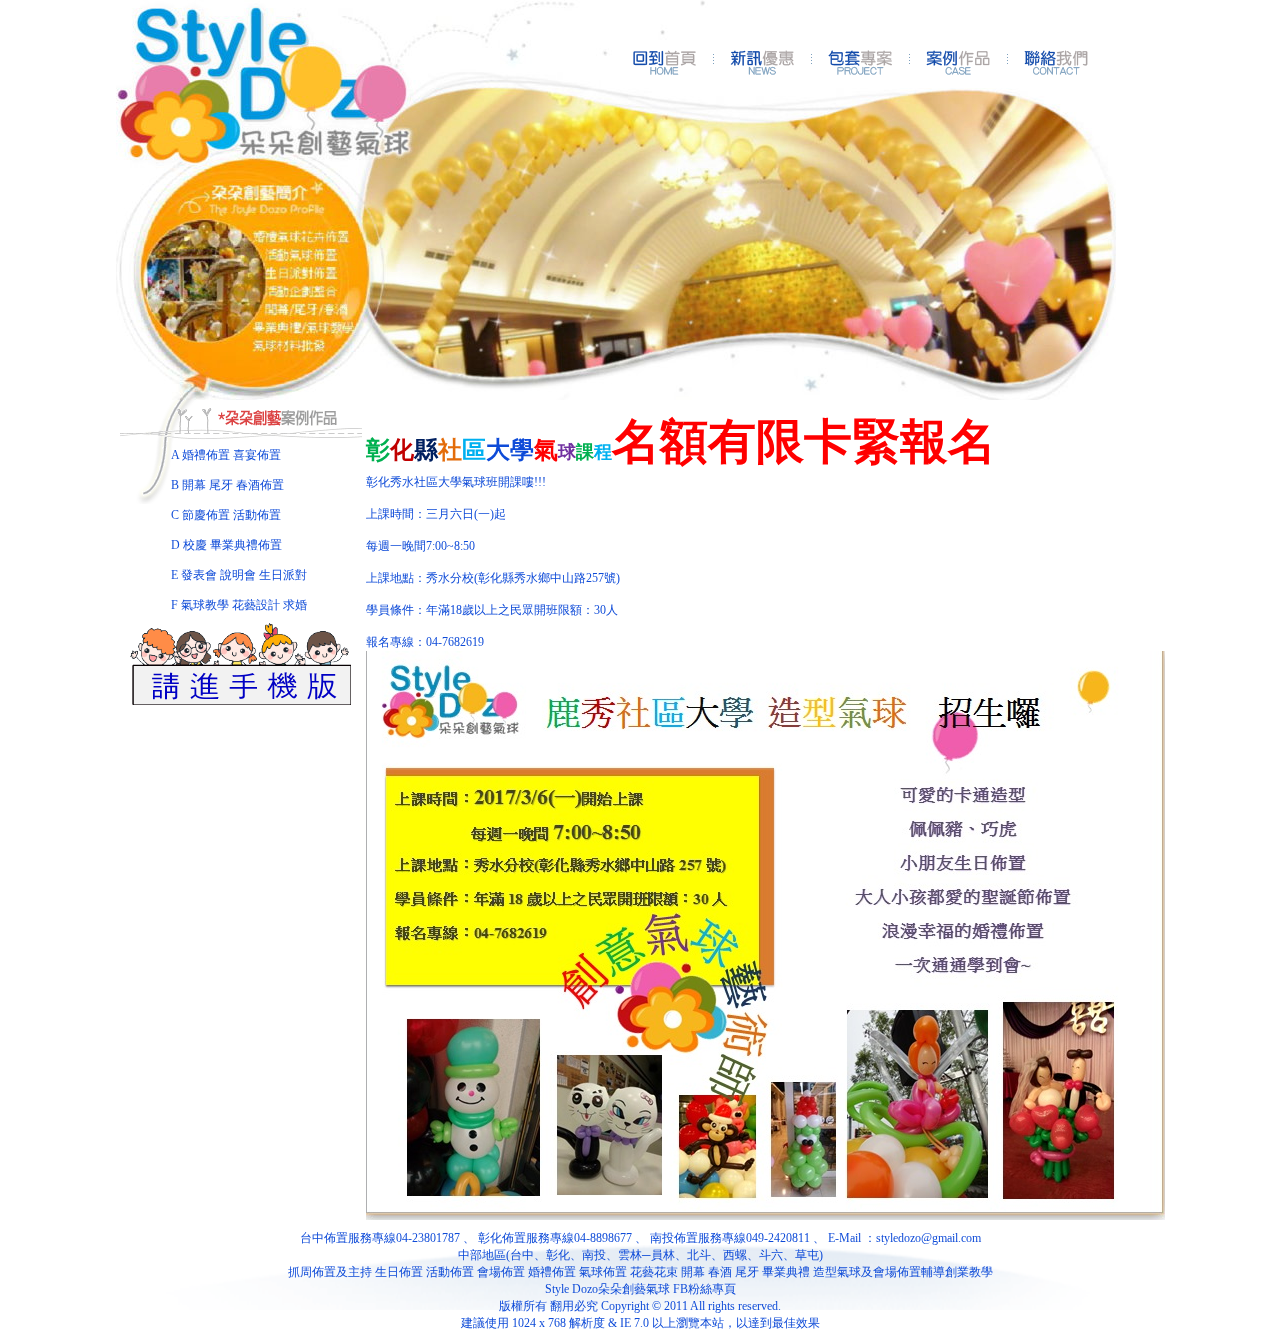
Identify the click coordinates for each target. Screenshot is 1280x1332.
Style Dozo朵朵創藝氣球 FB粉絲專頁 (640, 1289)
